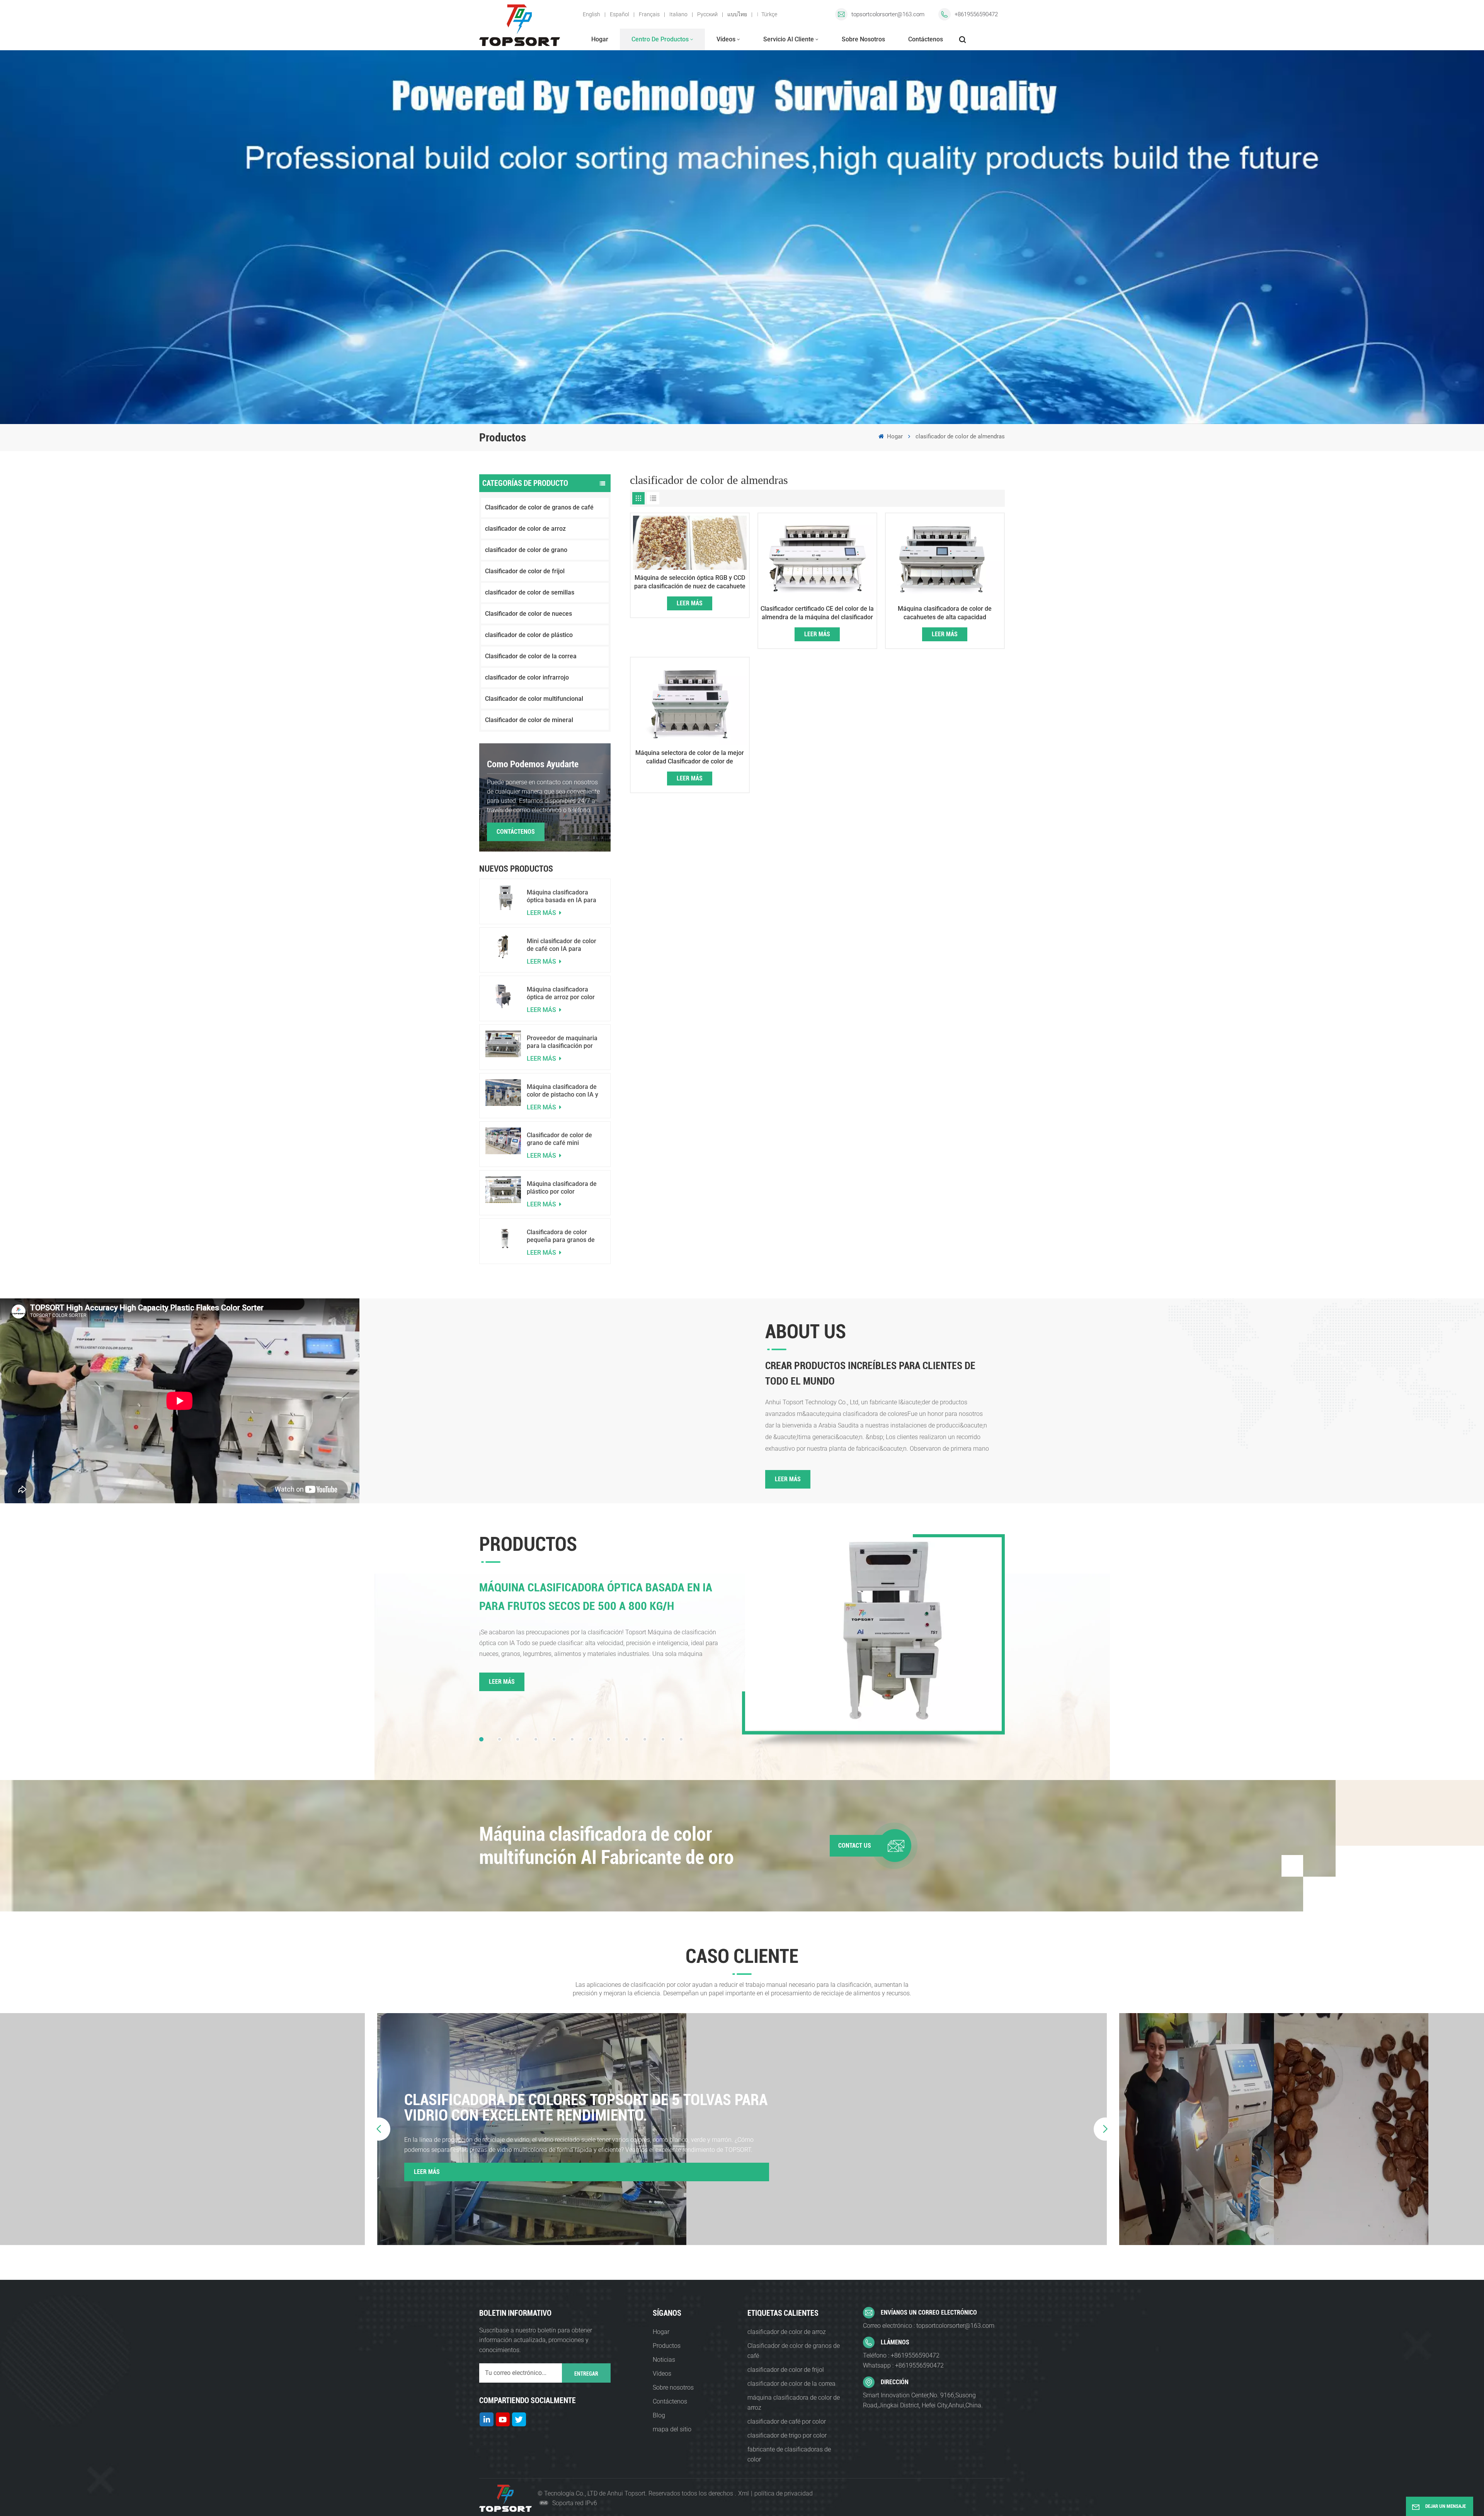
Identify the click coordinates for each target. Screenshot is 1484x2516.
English (591, 14)
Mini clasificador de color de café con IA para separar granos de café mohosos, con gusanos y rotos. (562, 945)
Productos (667, 2346)
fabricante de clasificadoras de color (789, 2454)
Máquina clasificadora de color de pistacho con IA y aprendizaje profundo (562, 1091)
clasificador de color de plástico (529, 635)
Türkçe (769, 14)
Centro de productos (660, 39)
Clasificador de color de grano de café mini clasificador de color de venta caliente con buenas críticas (563, 1139)
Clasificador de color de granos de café (539, 507)
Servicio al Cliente (789, 39)
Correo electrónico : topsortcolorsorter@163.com (929, 2326)
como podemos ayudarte (533, 764)
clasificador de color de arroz (525, 529)
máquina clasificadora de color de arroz (794, 2403)
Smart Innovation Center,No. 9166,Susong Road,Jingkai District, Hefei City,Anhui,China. (923, 2400)
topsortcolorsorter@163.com (888, 14)
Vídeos (726, 39)
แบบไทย (737, 14)
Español (619, 14)
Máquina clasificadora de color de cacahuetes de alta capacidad (945, 613)
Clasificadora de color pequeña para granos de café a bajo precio (561, 1236)
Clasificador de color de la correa (531, 656)
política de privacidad (784, 2493)
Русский (707, 14)
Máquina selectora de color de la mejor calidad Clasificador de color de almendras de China (690, 757)
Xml (744, 2493)
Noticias (664, 2360)
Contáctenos (926, 39)
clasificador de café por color (787, 2421)
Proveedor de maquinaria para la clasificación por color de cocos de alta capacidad (562, 1042)
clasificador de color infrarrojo (527, 677)
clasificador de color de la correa (791, 2384)
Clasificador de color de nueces (528, 614)
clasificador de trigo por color (787, 2435)
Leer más (542, 913)
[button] (481, 1739)
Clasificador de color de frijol (525, 571)
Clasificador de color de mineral (529, 720)
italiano (678, 14)
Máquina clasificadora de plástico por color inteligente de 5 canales (562, 1188)
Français (649, 14)
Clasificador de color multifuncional (534, 699)
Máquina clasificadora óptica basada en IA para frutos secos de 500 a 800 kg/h (563, 896)
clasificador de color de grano (526, 550)
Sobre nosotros (863, 39)
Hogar (600, 39)
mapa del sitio (672, 2429)
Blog (659, 2415)
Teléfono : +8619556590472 (901, 2355)
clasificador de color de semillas (530, 592)
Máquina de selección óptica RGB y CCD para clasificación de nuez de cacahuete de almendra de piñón (690, 582)
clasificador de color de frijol (786, 2370)
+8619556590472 (976, 14)
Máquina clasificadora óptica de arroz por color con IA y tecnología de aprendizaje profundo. (561, 993)
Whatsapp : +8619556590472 (903, 2365)
